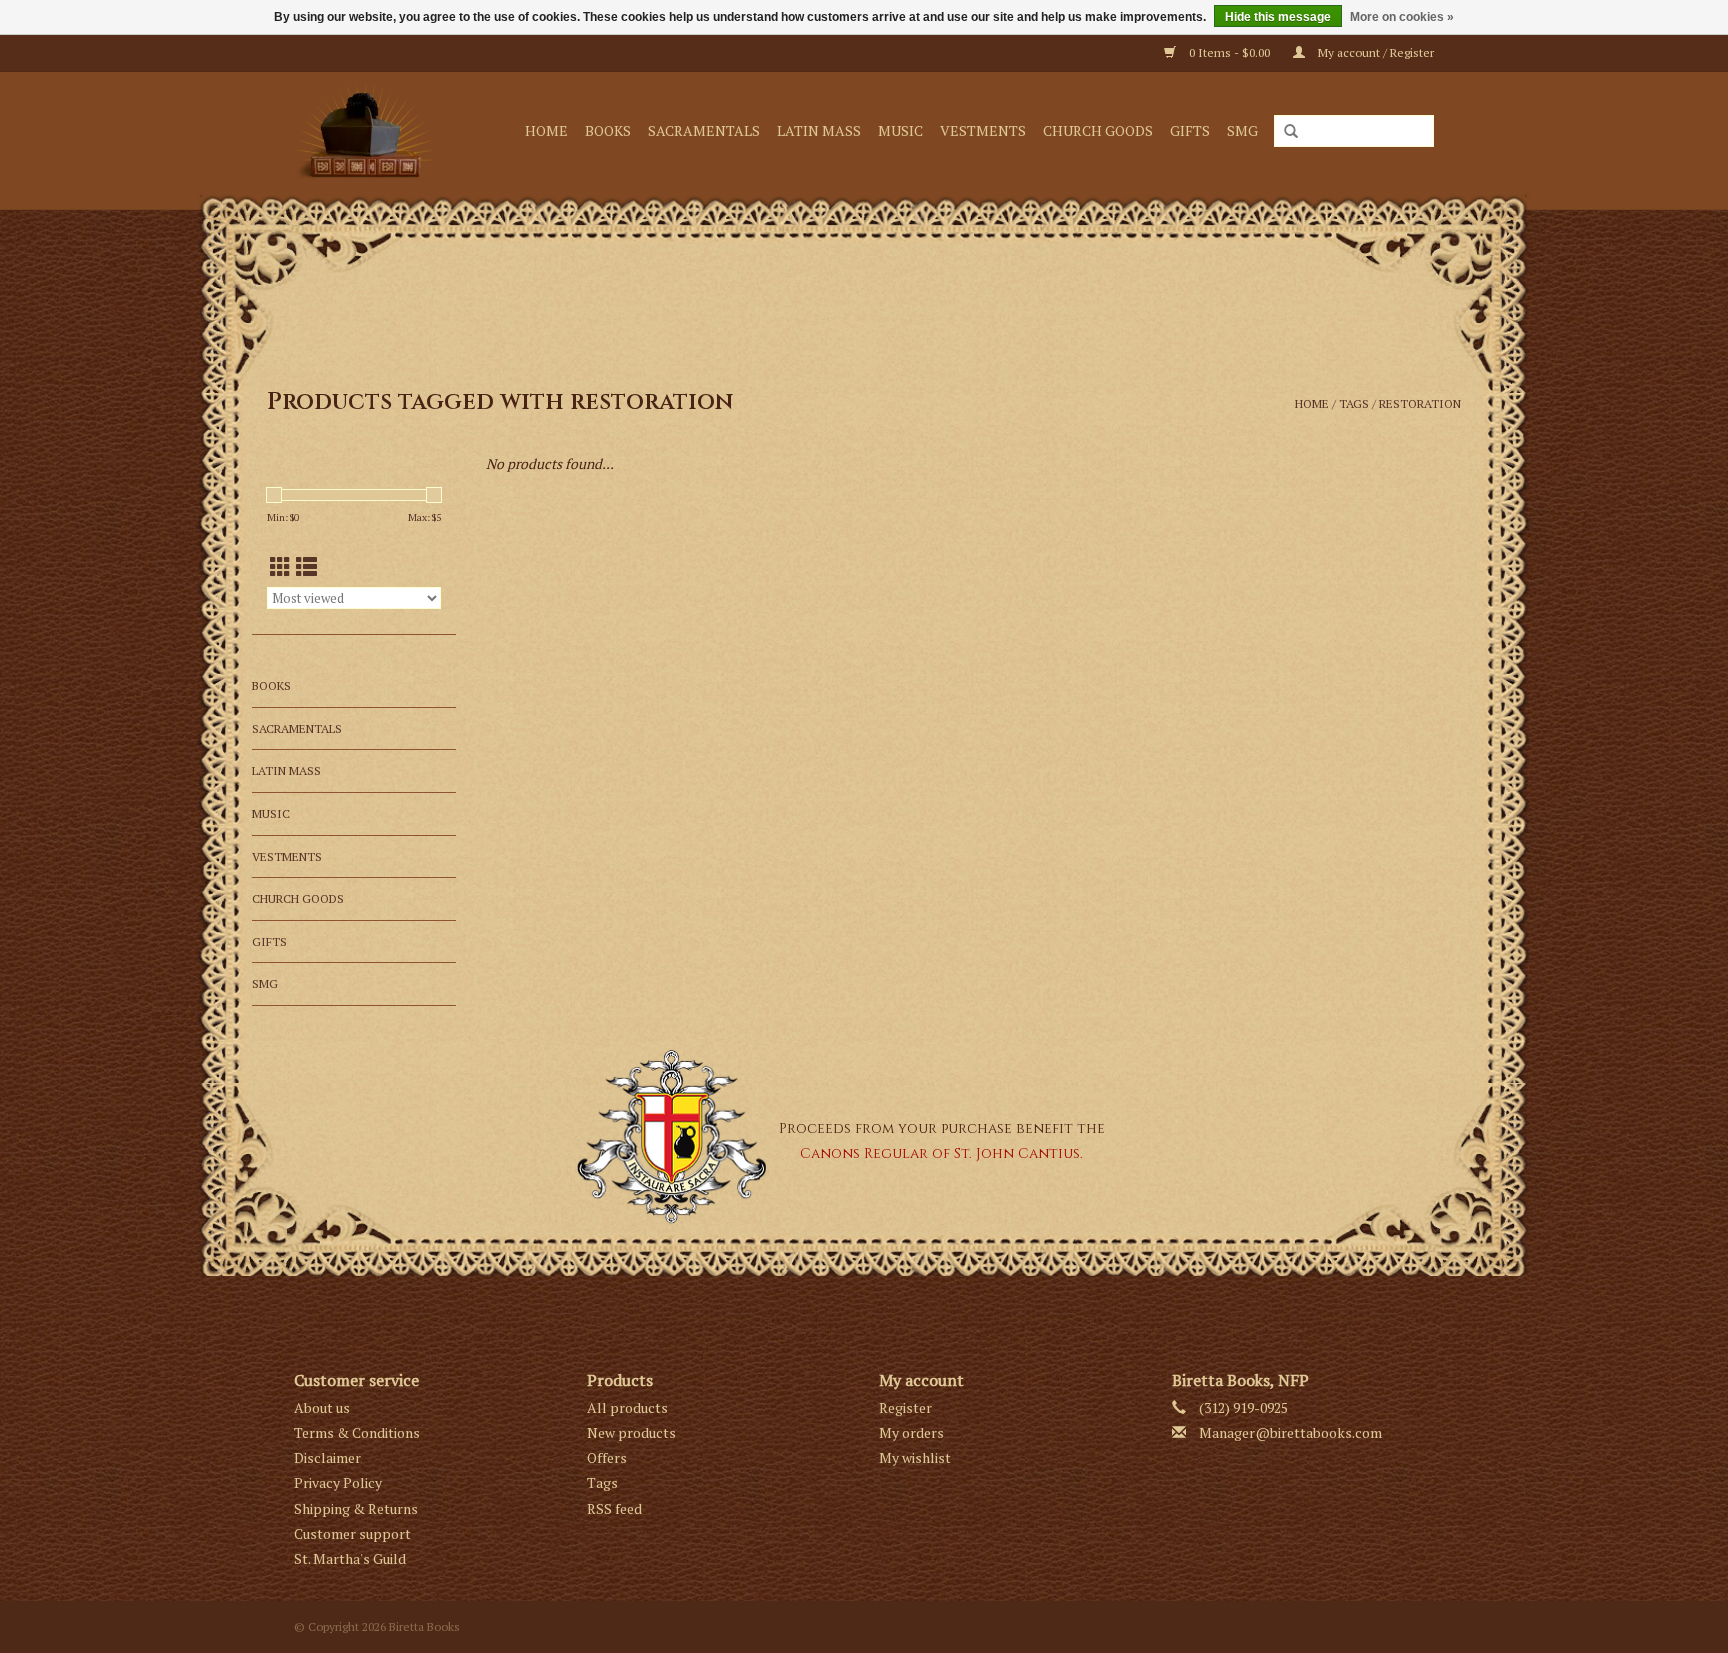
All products (627, 1407)
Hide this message (1278, 17)
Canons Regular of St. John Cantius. (941, 1153)
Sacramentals (704, 130)
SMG (1242, 130)
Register (905, 1407)
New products (631, 1432)
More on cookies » (1402, 17)
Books (608, 130)
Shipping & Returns (356, 1508)
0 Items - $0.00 (1229, 52)
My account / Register (1374, 52)
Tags (1354, 403)
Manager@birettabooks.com (1290, 1432)
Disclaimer (327, 1457)
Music (900, 130)
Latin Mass (819, 130)
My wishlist (915, 1457)
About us (322, 1407)
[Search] (1291, 132)
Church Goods (1098, 130)
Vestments (983, 130)
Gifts (1190, 130)
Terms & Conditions (357, 1432)
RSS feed (614, 1508)
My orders (911, 1432)
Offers (607, 1457)
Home (546, 130)
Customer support (352, 1533)
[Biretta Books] (370, 130)
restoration (1420, 403)
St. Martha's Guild (350, 1558)
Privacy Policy (338, 1482)
